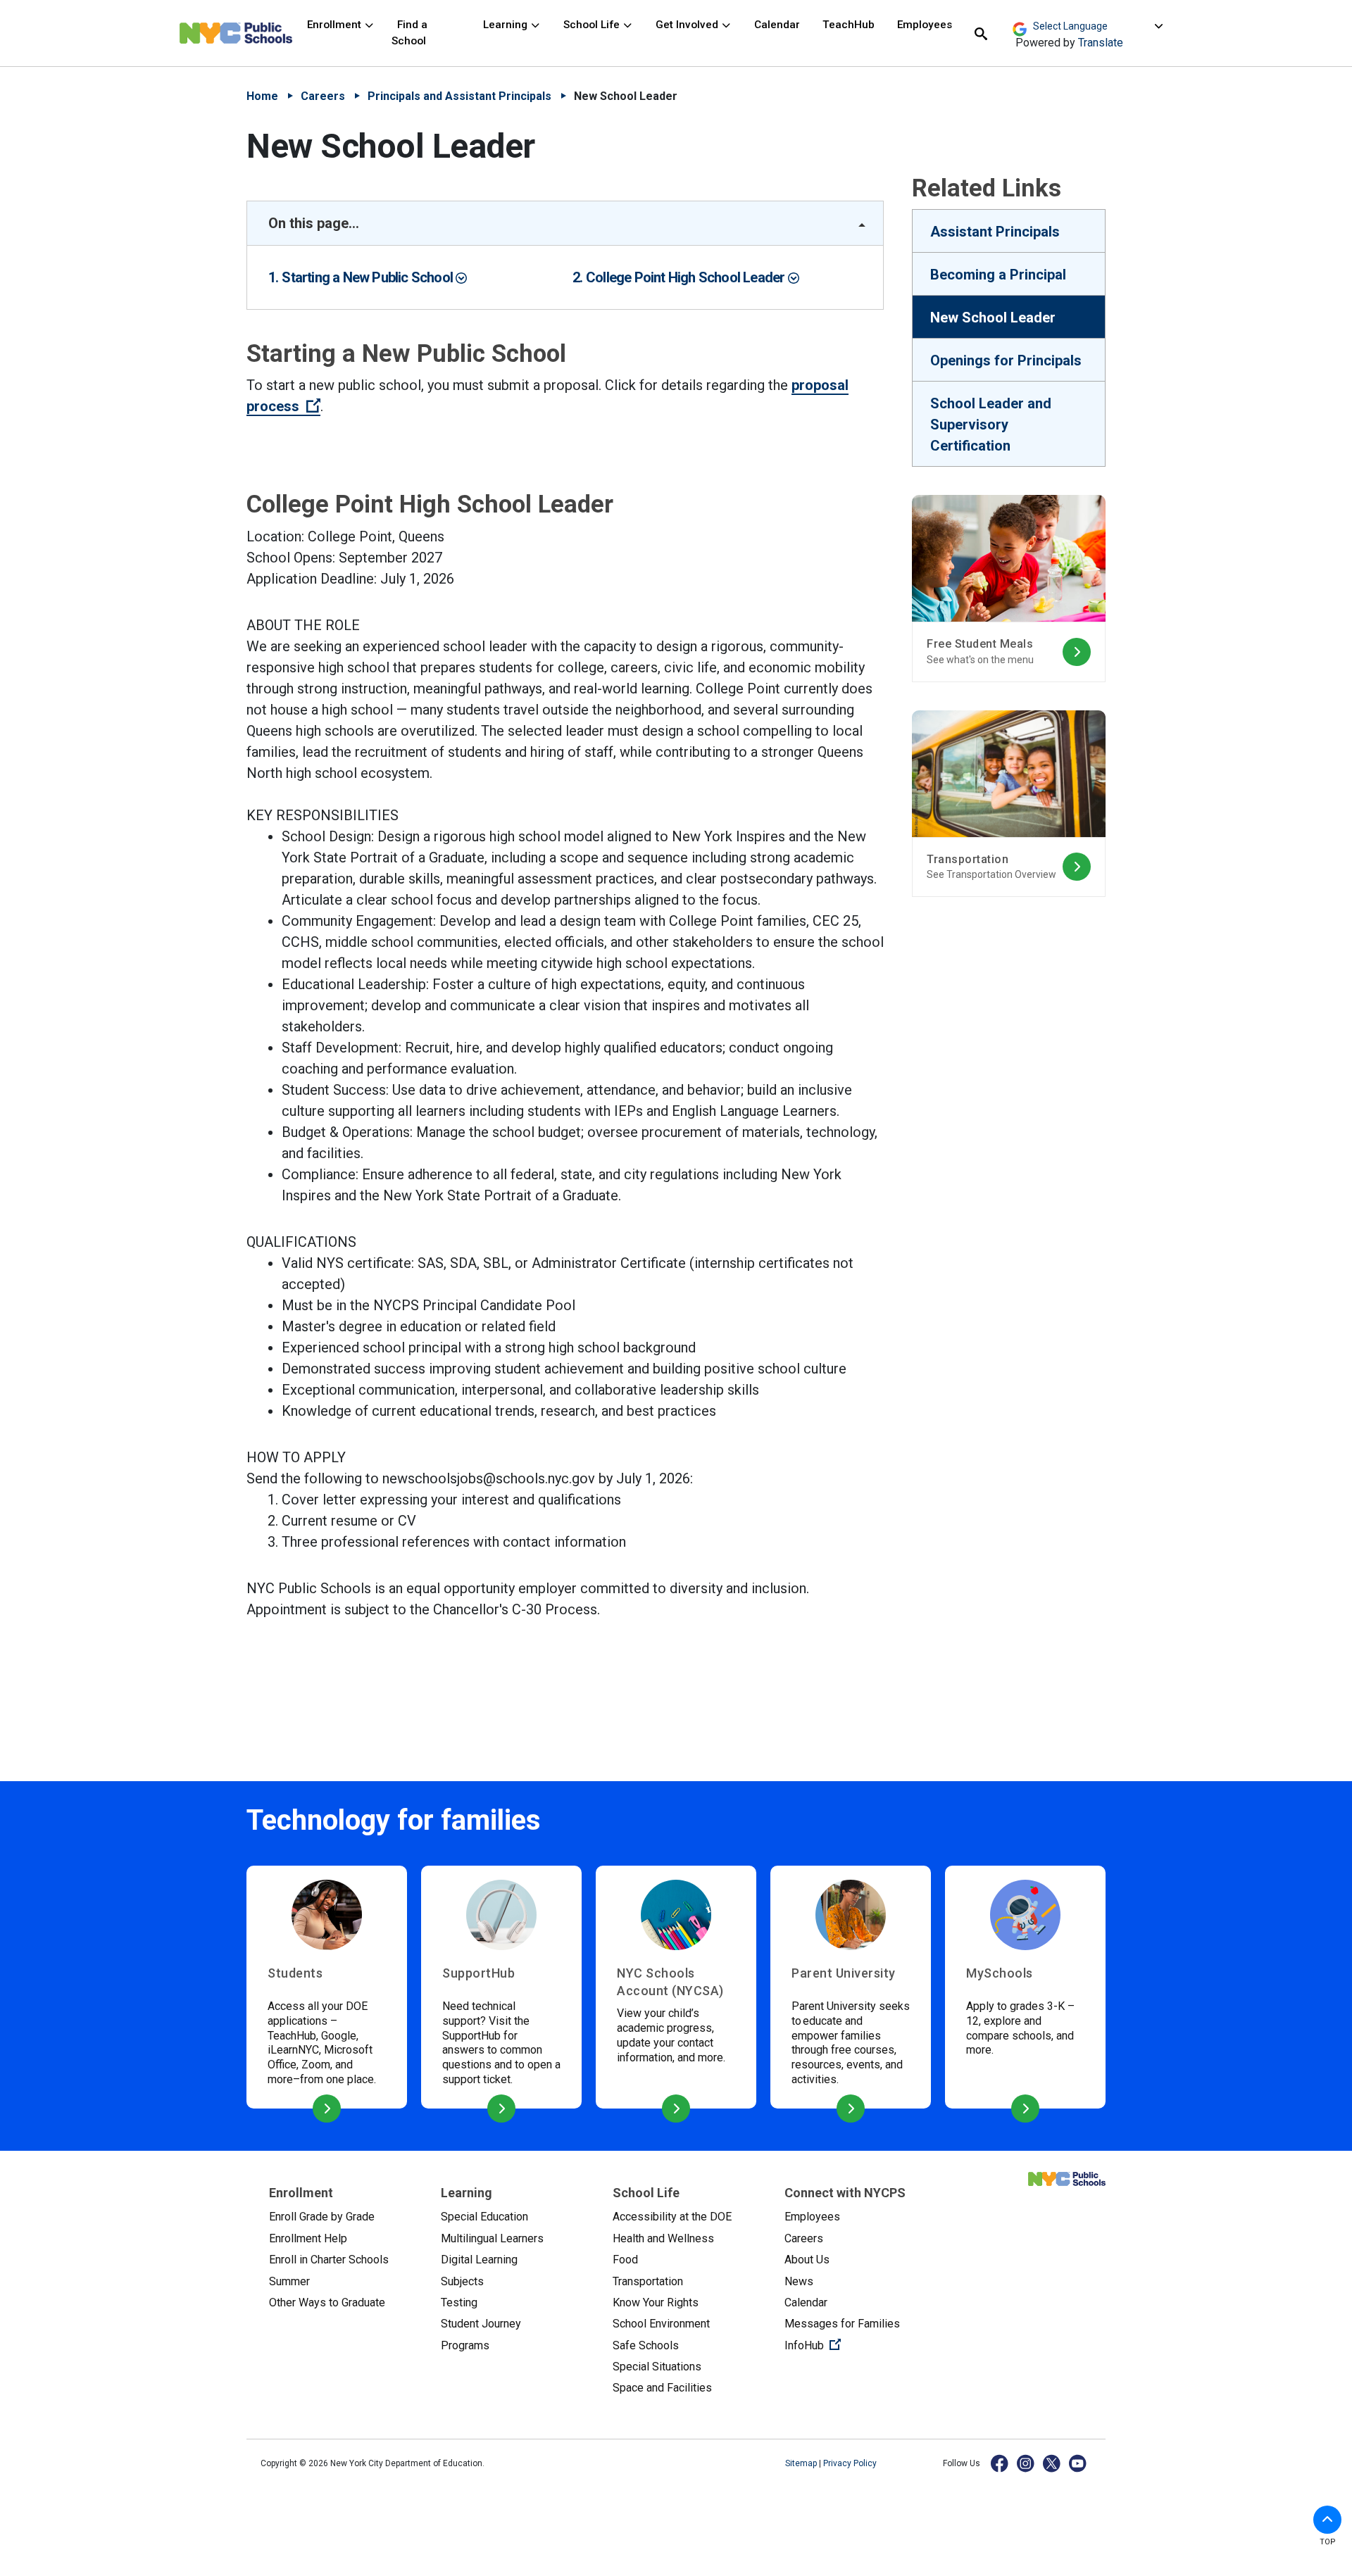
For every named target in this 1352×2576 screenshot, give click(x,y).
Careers (323, 96)
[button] (1327, 2520)
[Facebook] (1000, 2463)
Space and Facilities (662, 2388)
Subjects (462, 2281)
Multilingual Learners (492, 2238)
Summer (289, 2281)
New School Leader (993, 318)
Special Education (484, 2217)
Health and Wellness (663, 2238)
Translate (1101, 43)
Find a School (409, 33)
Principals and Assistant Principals (459, 96)
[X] (1052, 2463)
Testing (459, 2302)
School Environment (661, 2324)
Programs (465, 2345)
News (799, 2281)
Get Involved (688, 25)
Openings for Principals (1006, 360)
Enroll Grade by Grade (322, 2217)
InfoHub (859, 2345)
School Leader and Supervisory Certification (991, 425)
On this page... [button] (314, 223)
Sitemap (802, 2463)
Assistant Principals (995, 232)
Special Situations (657, 2367)
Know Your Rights (656, 2302)
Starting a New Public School (369, 277)
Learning (507, 25)
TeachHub (849, 25)
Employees (925, 25)
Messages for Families (842, 2324)
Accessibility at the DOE (672, 2217)
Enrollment (336, 25)
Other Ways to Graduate (327, 2302)
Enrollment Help (308, 2238)
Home (262, 96)
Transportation (648, 2281)
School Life (593, 25)
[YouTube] (1078, 2463)
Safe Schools (646, 2345)
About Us (807, 2260)
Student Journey (481, 2324)
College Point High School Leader (687, 277)
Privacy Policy (850, 2463)
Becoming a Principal (998, 275)
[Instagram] (1026, 2463)
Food (625, 2260)
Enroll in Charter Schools (329, 2260)
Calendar (777, 25)
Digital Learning (479, 2260)
